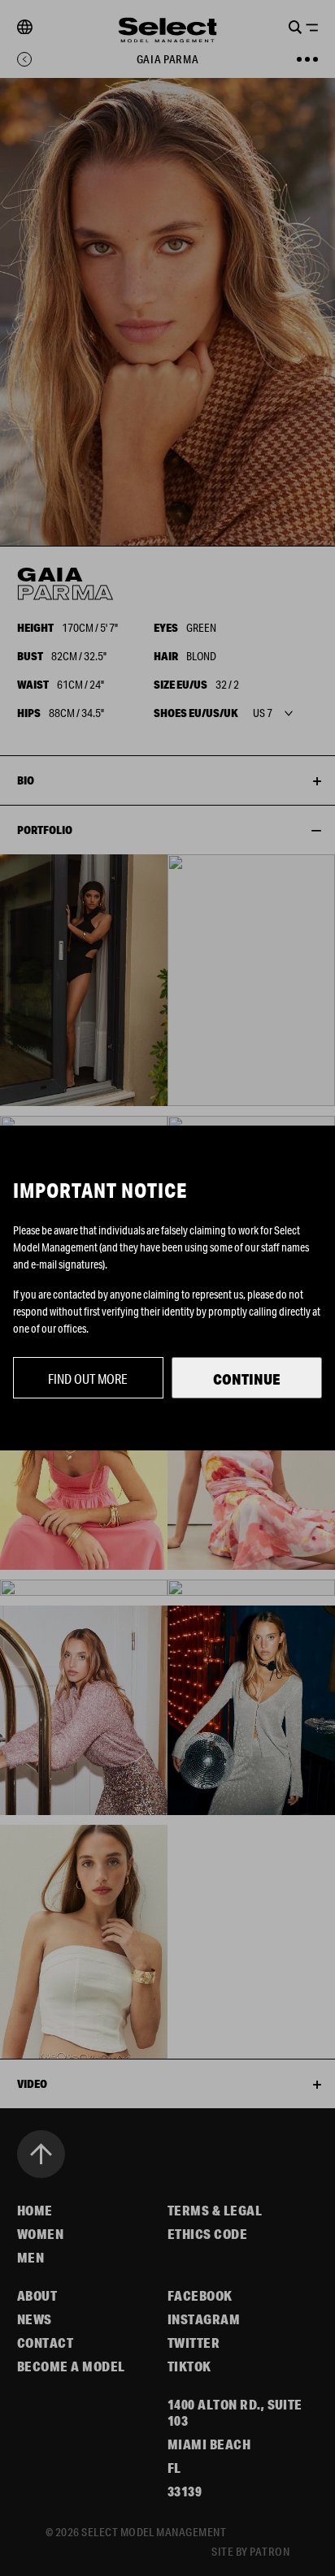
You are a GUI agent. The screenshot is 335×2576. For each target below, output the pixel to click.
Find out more (88, 1379)
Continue (247, 1379)
